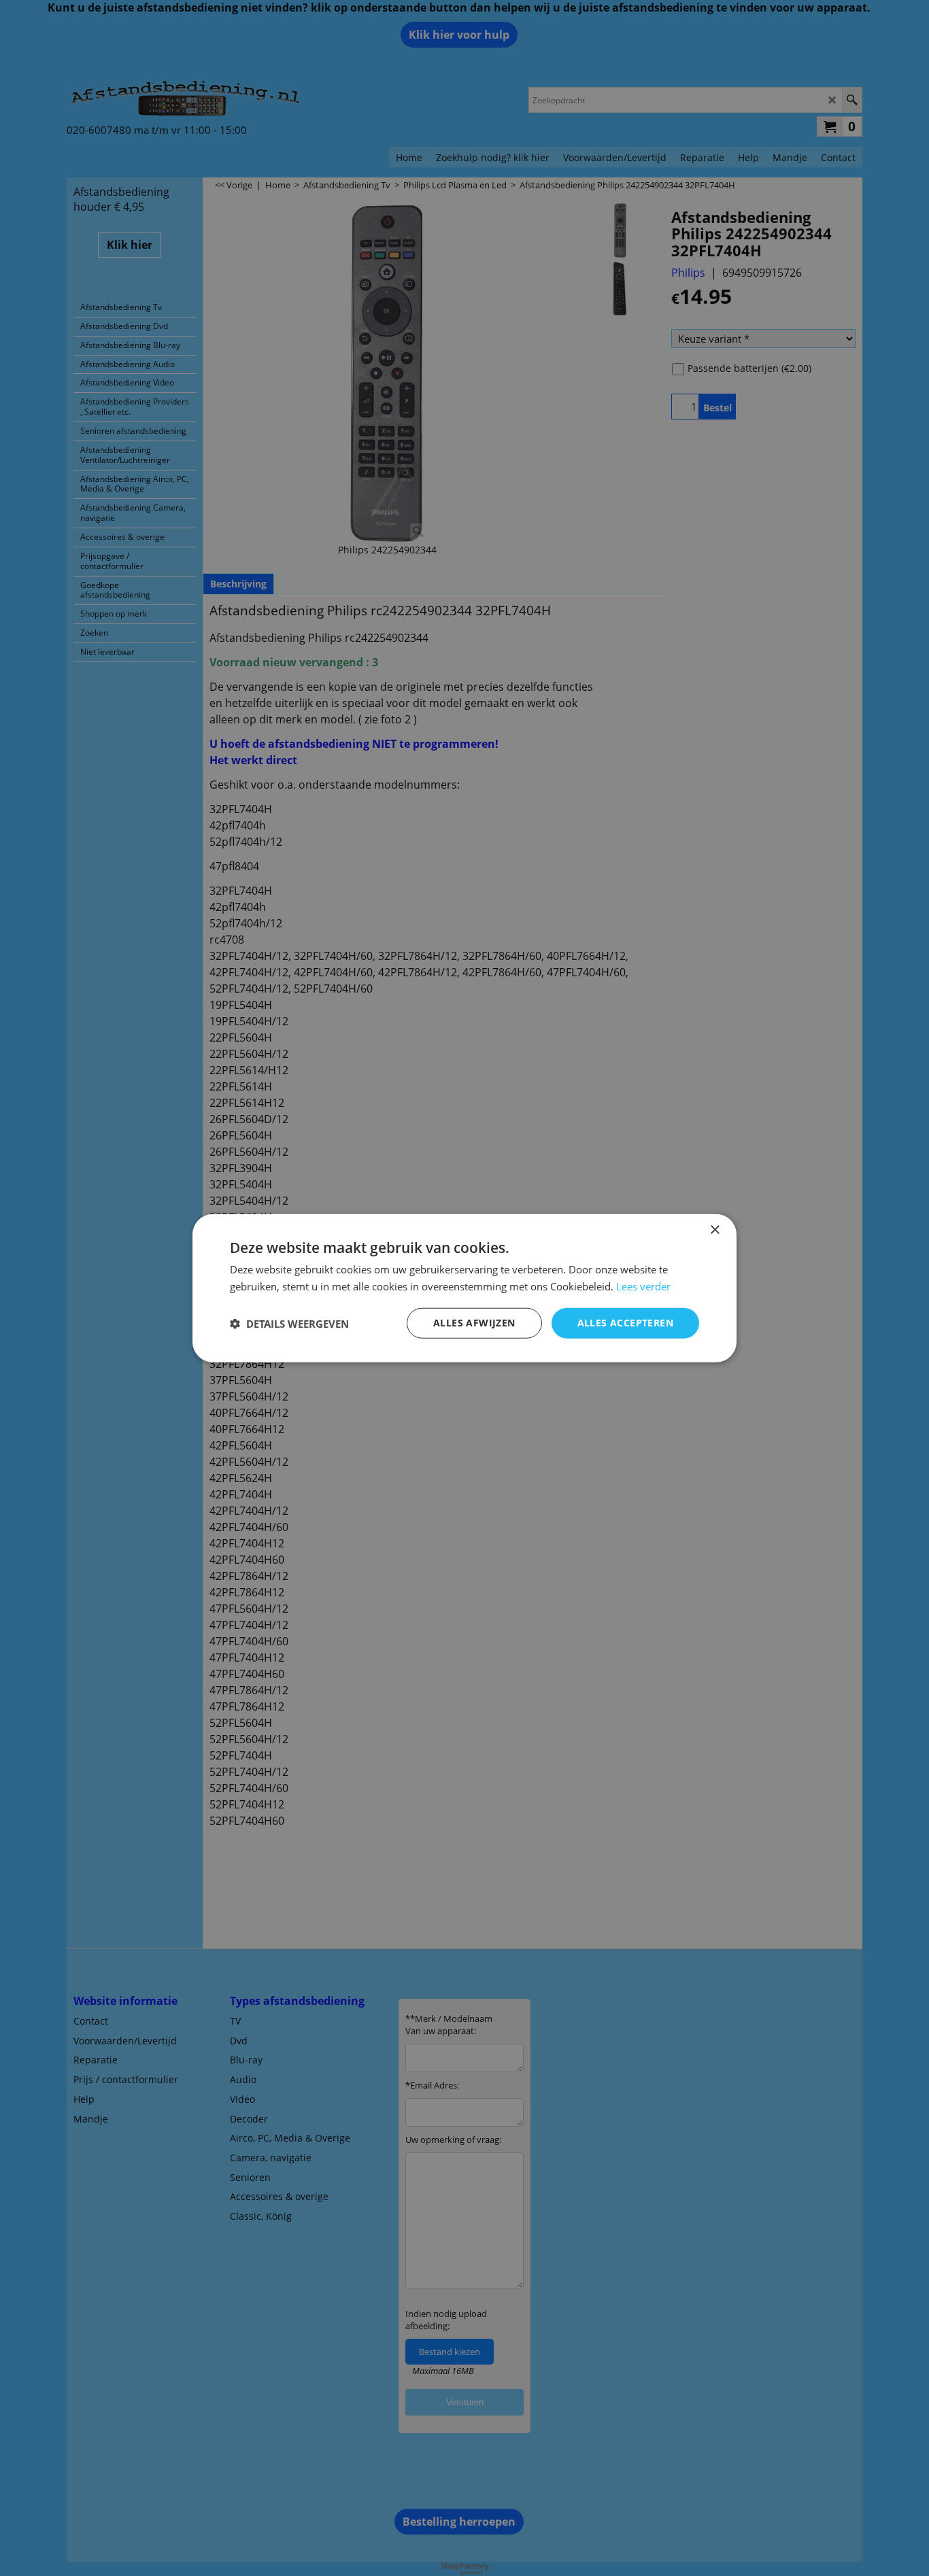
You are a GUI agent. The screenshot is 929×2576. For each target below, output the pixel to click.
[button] (289, 1323)
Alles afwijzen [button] (474, 1323)
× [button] (714, 1230)
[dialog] (464, 1288)
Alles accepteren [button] (625, 1323)
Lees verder (643, 1286)
